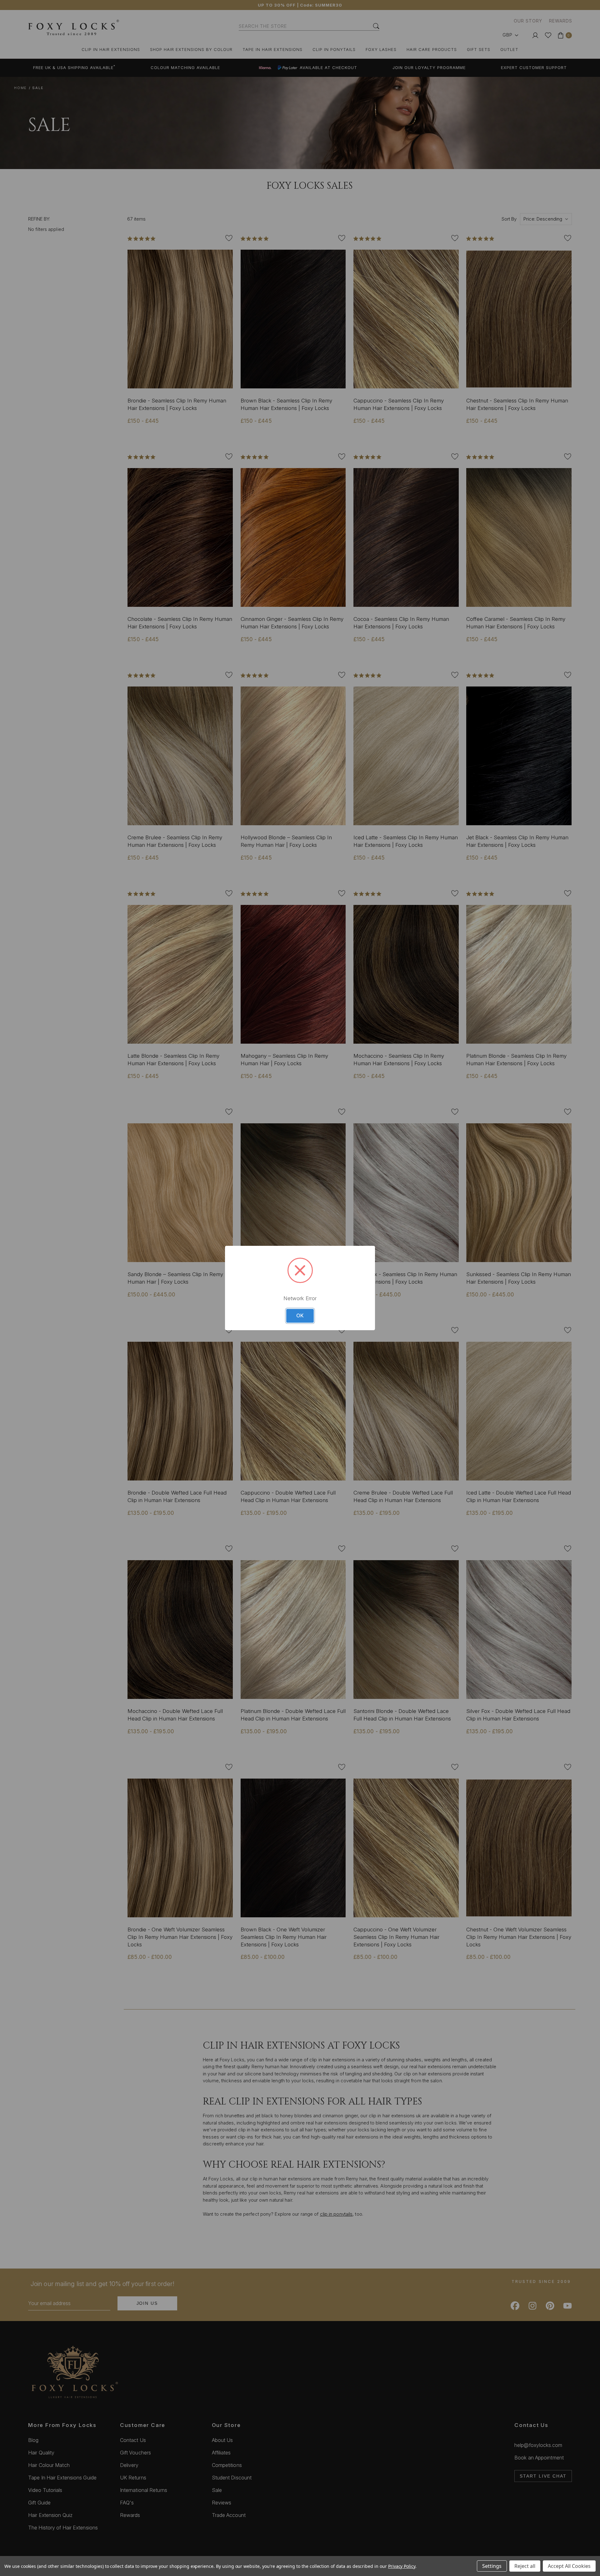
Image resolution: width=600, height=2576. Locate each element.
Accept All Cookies (569, 2566)
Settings (492, 2566)
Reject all (525, 2566)
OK (300, 1316)
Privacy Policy (402, 2566)
